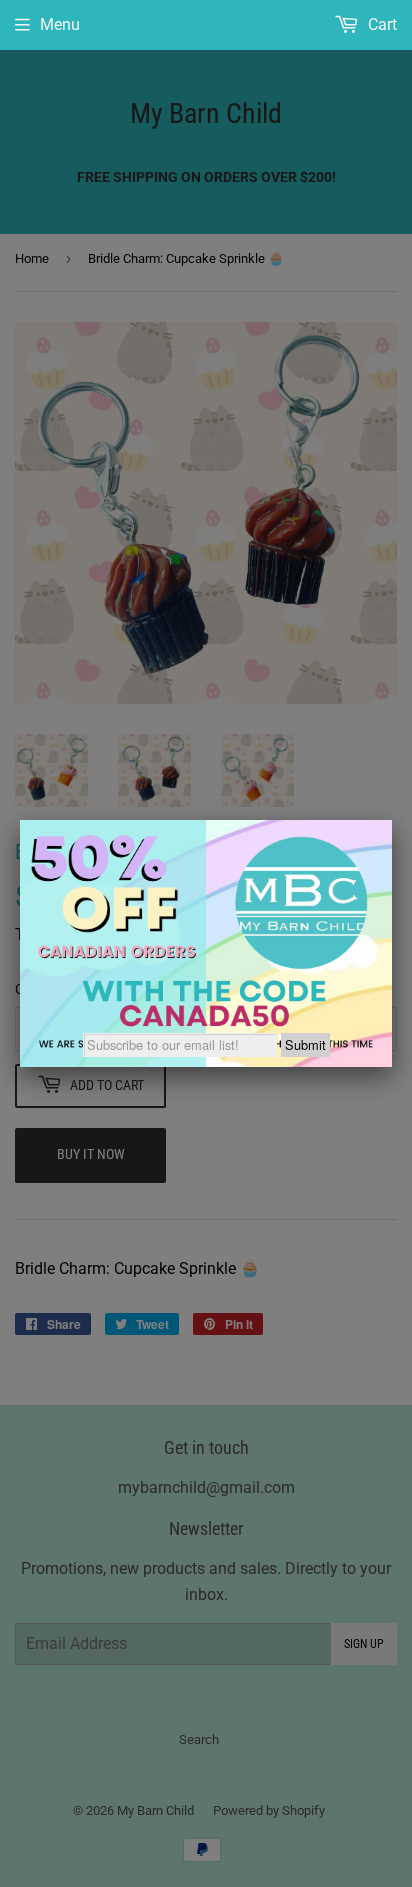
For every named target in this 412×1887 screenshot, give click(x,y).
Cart (380, 24)
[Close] (392, 820)
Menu (60, 24)
